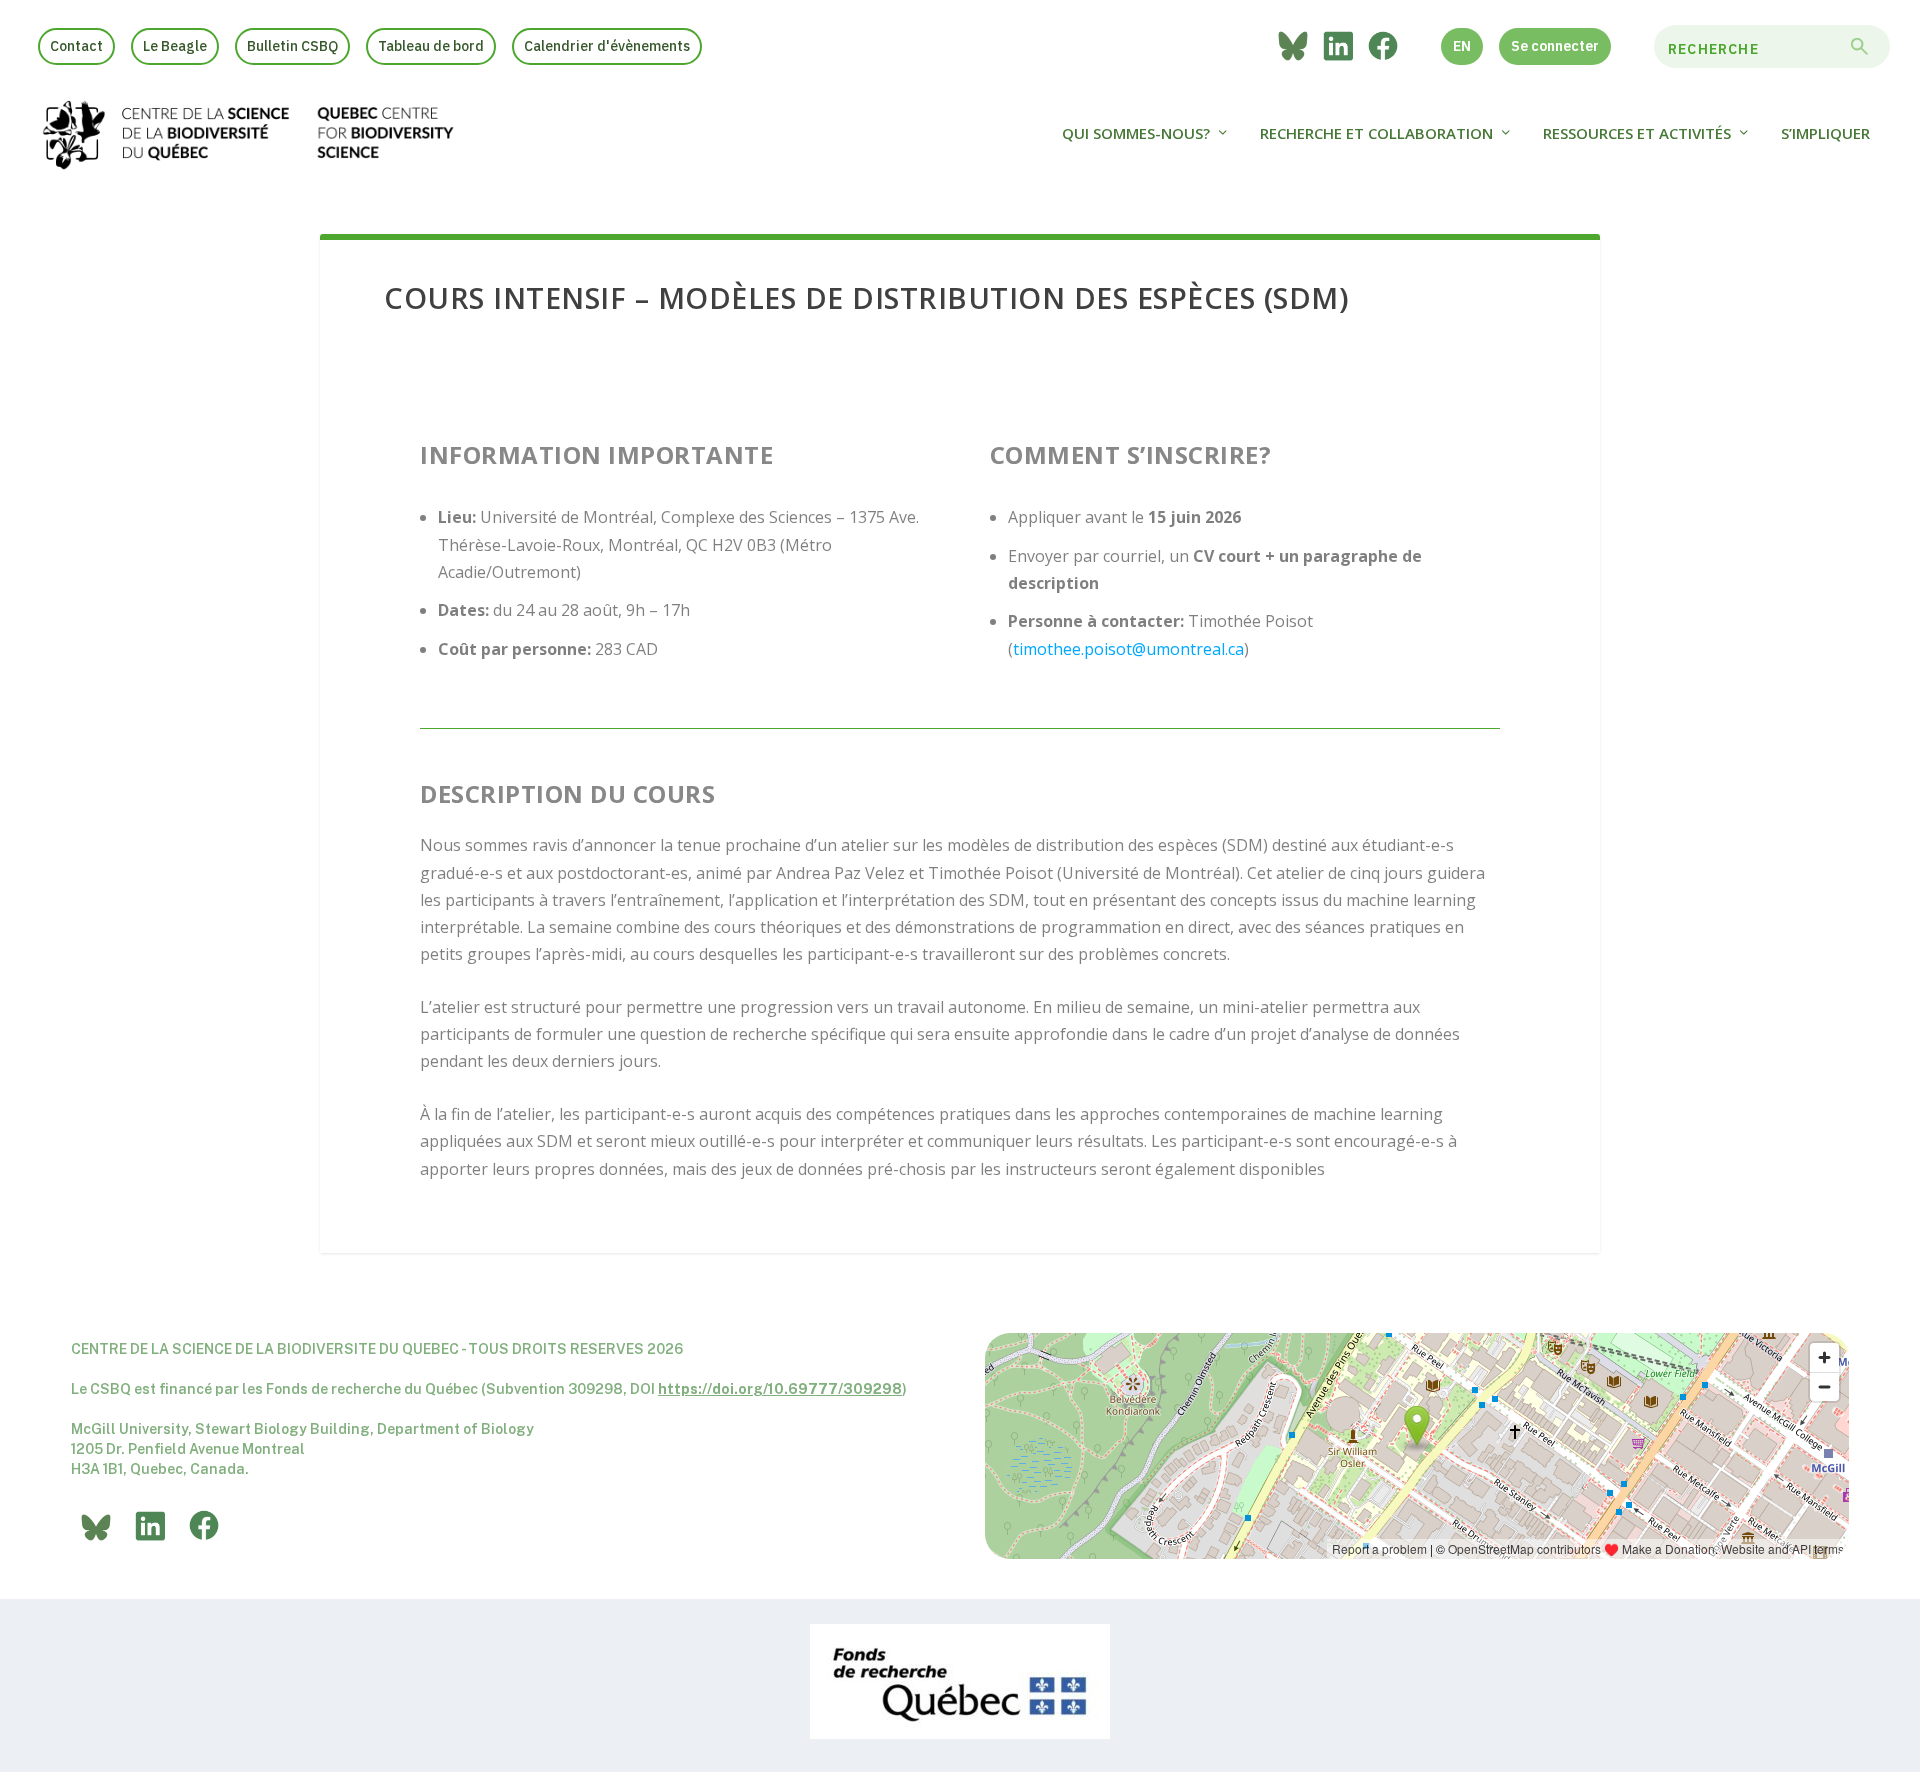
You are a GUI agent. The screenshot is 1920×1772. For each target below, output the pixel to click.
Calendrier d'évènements (607, 46)
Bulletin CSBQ (292, 46)
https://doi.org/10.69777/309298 (780, 1389)
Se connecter (1555, 46)
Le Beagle (175, 46)
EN (1462, 46)
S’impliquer (1825, 134)
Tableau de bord (431, 46)
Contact (76, 46)
